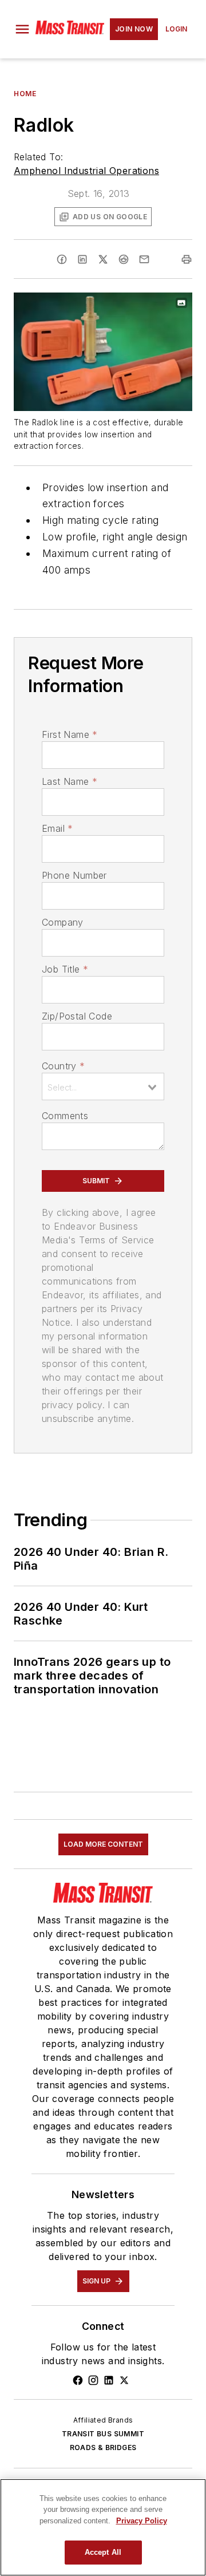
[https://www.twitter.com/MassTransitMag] (124, 2380)
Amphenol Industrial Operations (86, 171)
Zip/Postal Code (77, 1016)
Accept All (103, 2552)
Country (63, 1066)
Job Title (65, 969)
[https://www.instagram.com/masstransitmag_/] (93, 2380)
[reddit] (124, 259)
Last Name (70, 781)
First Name (70, 734)
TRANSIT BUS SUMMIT (103, 2434)
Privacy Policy (142, 2521)
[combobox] (103, 1086)
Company (63, 922)
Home (25, 94)
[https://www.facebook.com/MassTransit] (78, 2380)
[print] (187, 259)
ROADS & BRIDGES (103, 2447)
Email (57, 828)
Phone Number (74, 875)
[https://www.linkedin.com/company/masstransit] (109, 2380)
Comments (65, 1116)
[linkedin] (82, 259)
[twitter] (103, 259)
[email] (144, 259)
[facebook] (62, 259)
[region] (103, 2527)
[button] (22, 29)
